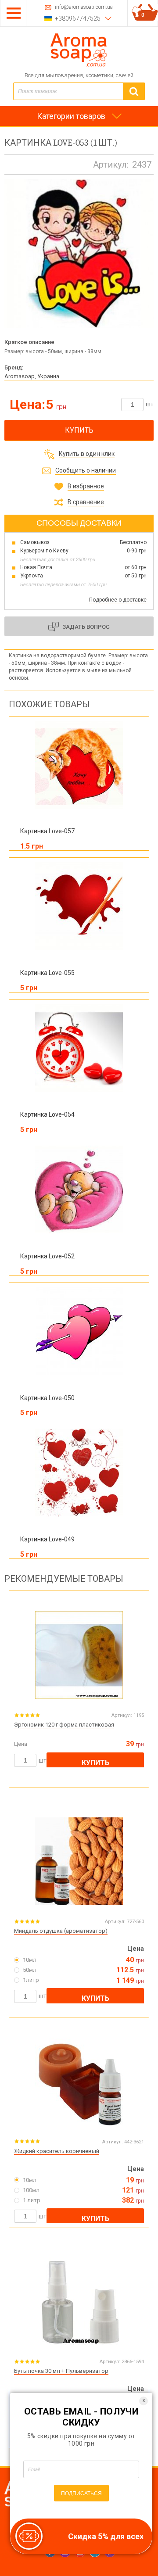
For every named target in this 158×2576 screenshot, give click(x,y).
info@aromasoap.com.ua (84, 7)
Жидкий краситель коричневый (57, 2151)
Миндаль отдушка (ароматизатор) (61, 1931)
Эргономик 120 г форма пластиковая (64, 1725)
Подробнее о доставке (118, 600)
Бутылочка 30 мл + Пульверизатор (61, 2371)
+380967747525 (78, 18)
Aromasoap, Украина (32, 376)
